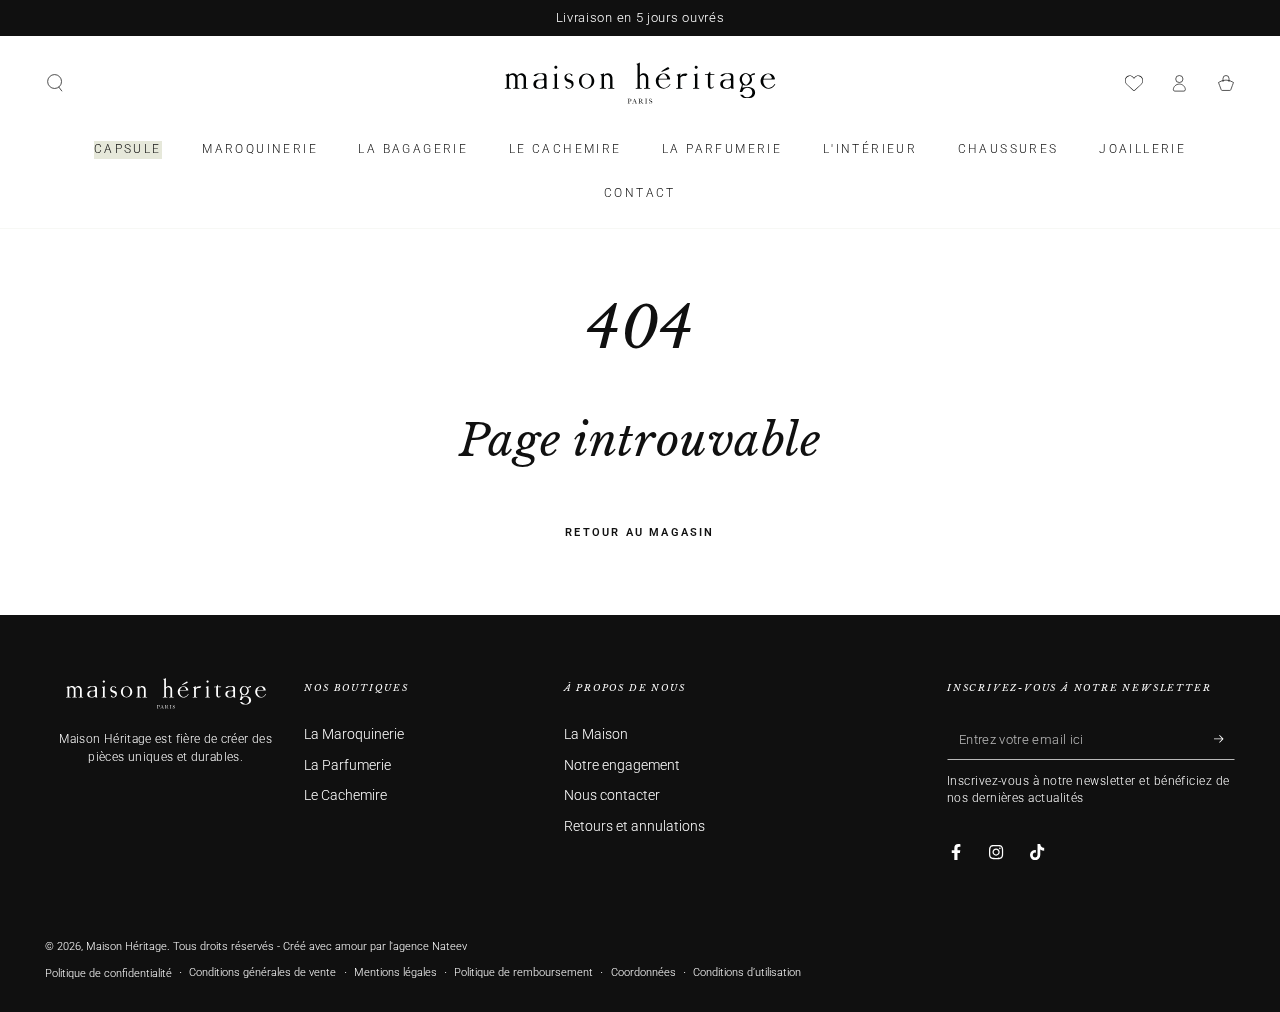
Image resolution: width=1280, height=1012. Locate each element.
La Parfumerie (347, 765)
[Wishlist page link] (1134, 83)
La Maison (596, 734)
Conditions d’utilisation (747, 972)
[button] (55, 83)
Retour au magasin (639, 532)
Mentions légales (395, 972)
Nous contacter (612, 795)
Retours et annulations (634, 826)
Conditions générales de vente (262, 972)
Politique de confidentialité (108, 973)
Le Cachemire (345, 795)
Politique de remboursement (523, 972)
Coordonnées (643, 972)
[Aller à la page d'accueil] (640, 83)
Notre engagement (622, 765)
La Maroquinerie (354, 734)
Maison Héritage (126, 946)
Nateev (449, 946)
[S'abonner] (1224, 739)
